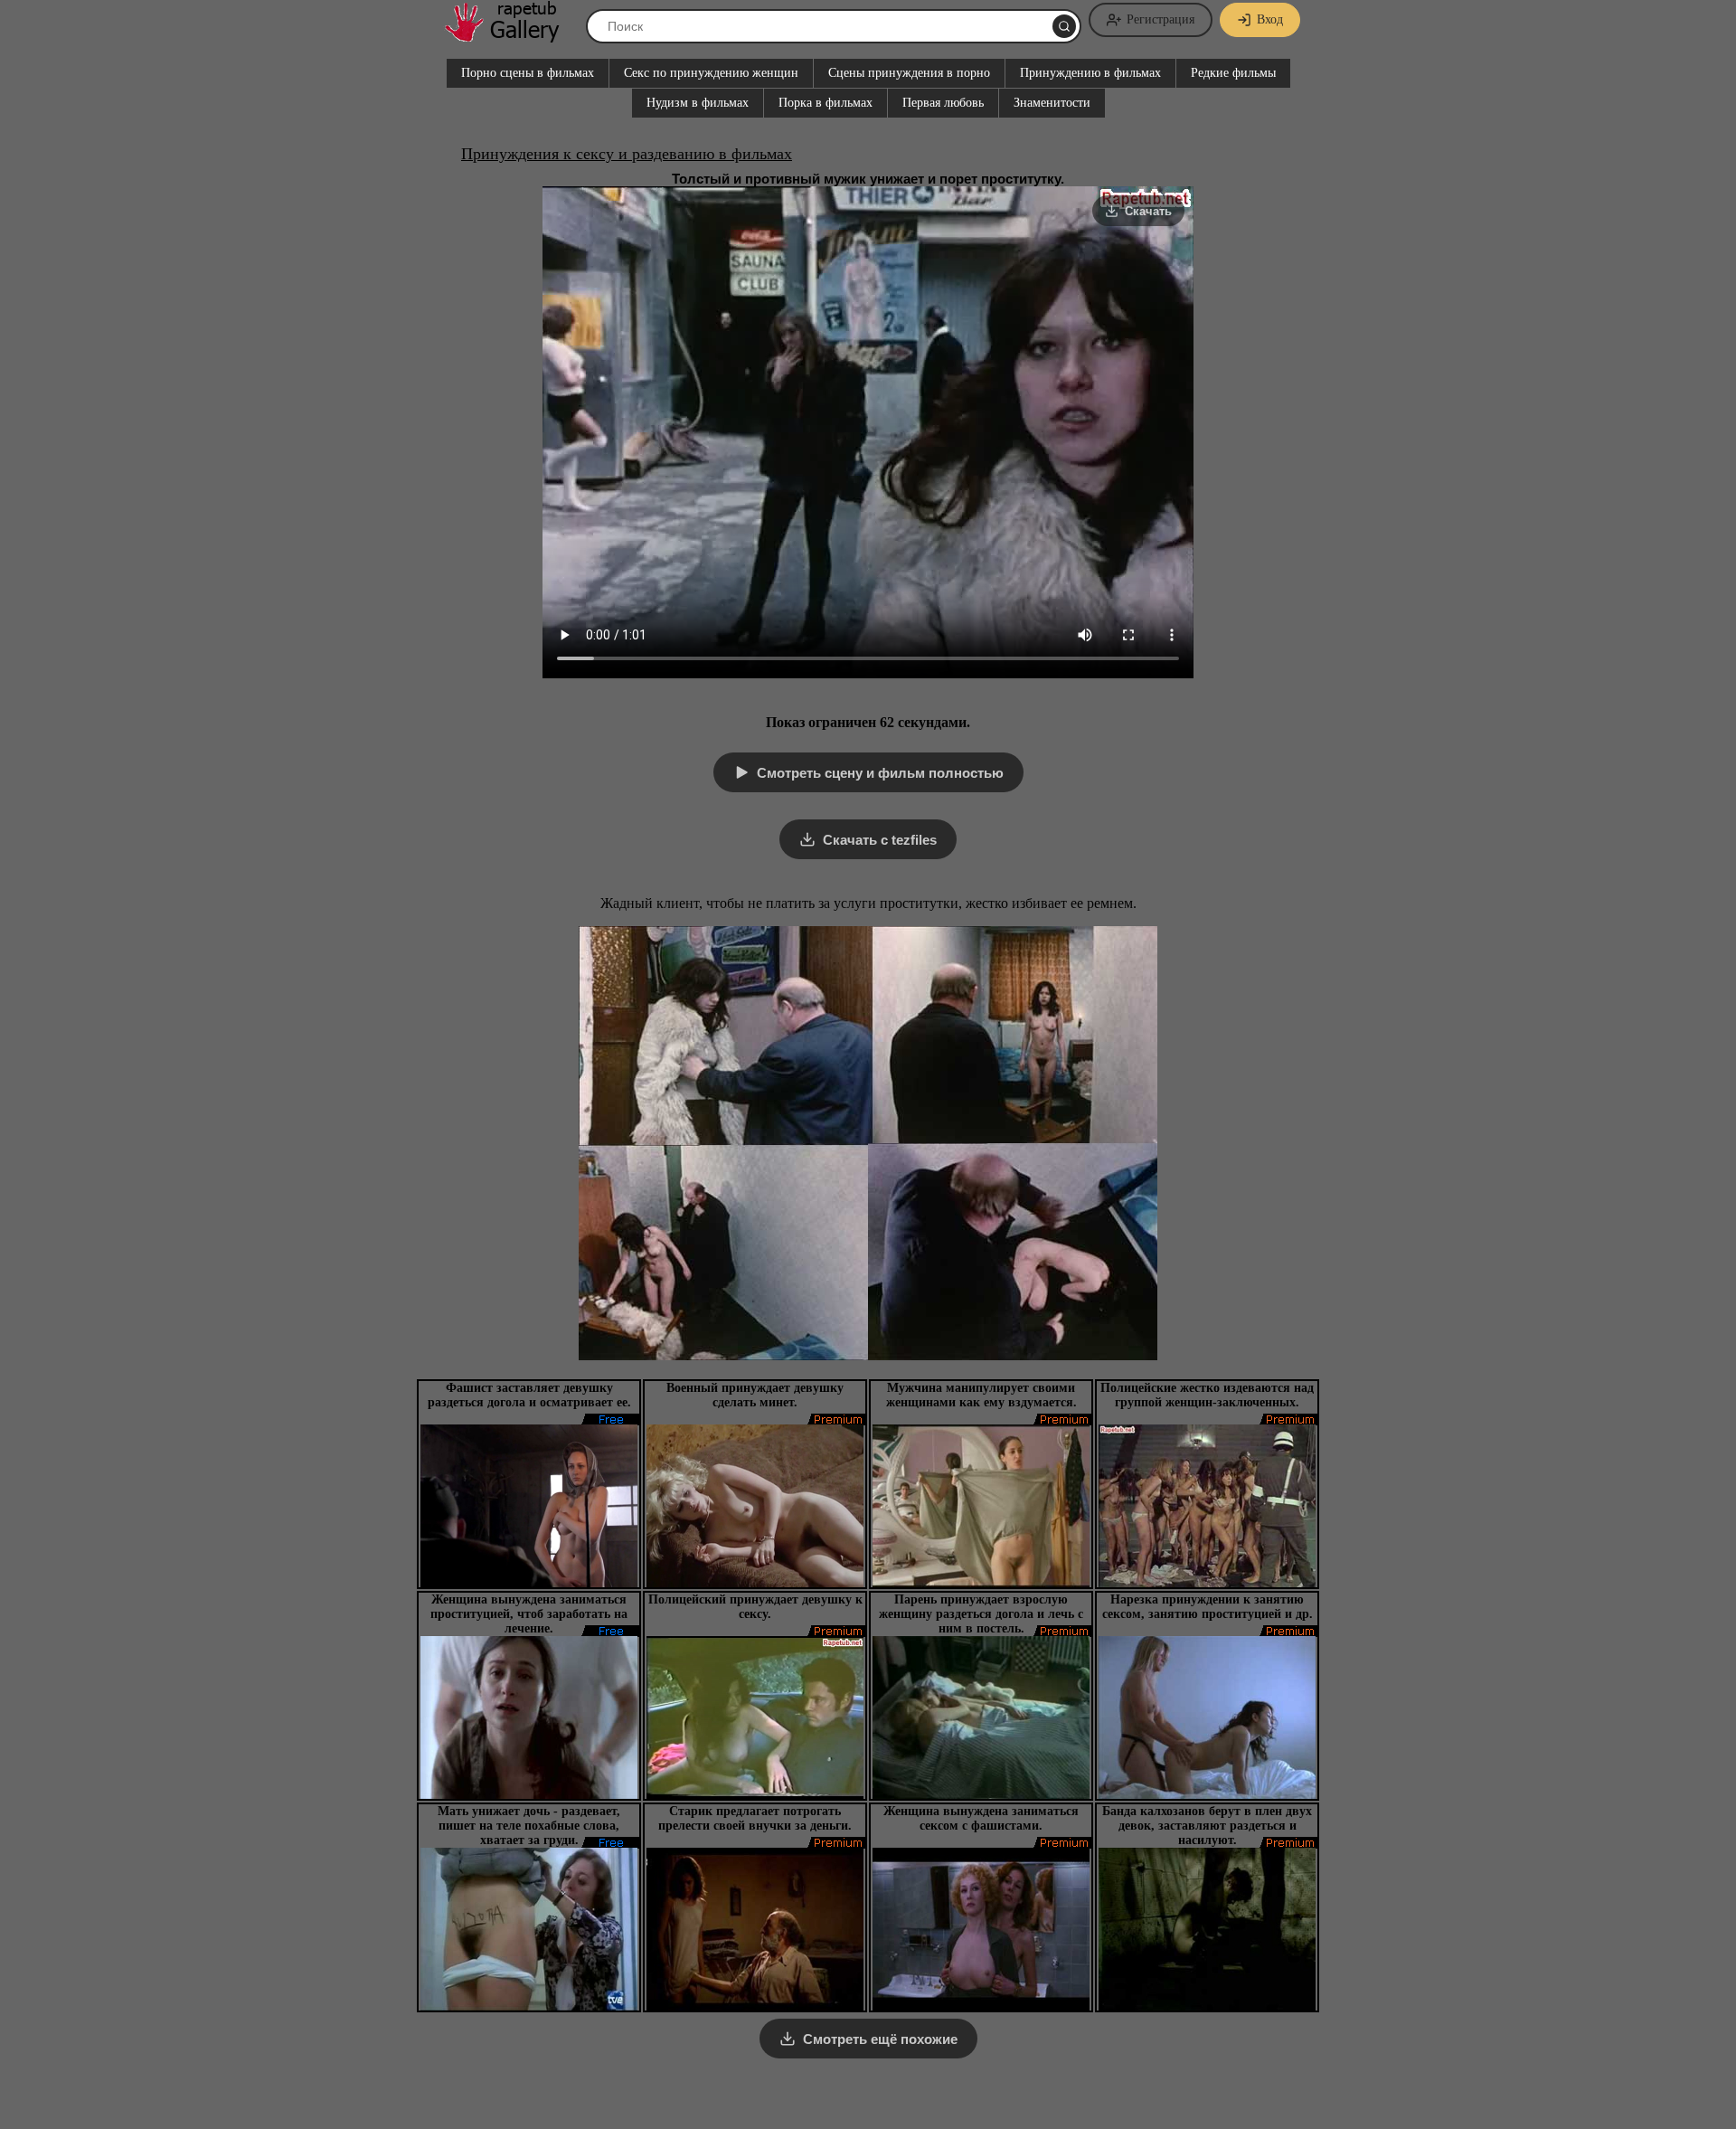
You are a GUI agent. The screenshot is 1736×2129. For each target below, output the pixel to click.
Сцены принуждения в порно (909, 73)
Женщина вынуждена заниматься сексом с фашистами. (981, 1818)
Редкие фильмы (1233, 73)
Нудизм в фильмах (698, 103)
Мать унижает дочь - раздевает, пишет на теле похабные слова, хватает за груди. (529, 1826)
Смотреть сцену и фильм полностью (880, 773)
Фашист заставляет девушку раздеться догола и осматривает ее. (529, 1395)
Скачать (1148, 211)
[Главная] (511, 36)
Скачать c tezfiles (880, 840)
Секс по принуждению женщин (711, 73)
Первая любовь (943, 103)
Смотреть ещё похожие (880, 2039)
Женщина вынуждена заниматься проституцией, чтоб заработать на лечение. (529, 1614)
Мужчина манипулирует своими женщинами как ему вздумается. (981, 1395)
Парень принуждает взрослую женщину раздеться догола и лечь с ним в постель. (981, 1614)
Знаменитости (1052, 103)
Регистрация (1160, 19)
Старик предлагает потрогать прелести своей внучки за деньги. (755, 1818)
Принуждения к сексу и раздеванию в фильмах (627, 154)
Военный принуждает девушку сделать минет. (755, 1395)
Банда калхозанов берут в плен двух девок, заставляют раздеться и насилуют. (1207, 1826)
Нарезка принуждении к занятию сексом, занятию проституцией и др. (1208, 1607)
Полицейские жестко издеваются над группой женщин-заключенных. (1207, 1395)
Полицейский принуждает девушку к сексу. (755, 1607)
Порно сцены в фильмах (528, 73)
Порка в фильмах (826, 103)
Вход (1270, 19)
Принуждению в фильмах (1090, 73)
